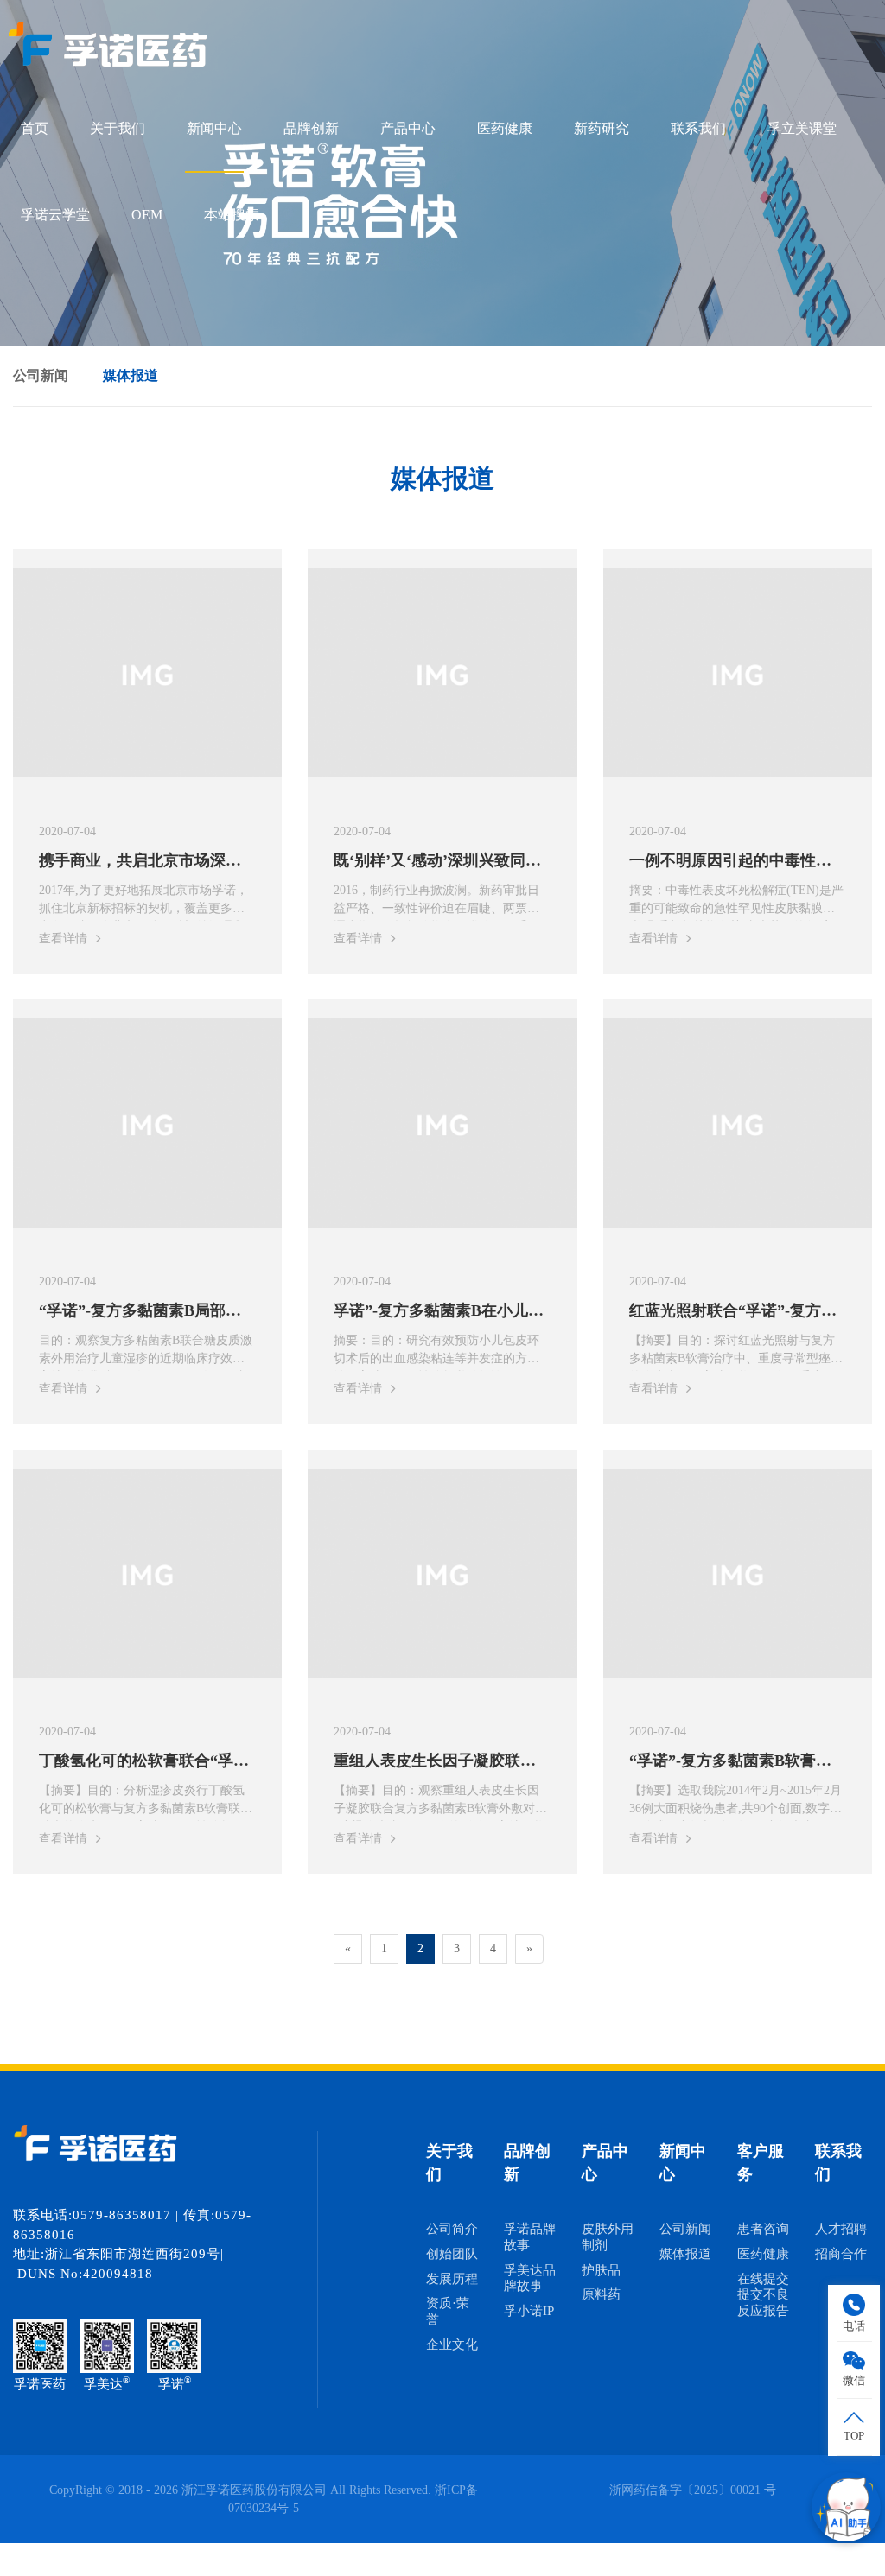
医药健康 (505, 128)
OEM (147, 215)
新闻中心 (214, 128)
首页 (35, 128)
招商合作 (841, 2254)
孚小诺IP (529, 2311)
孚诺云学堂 (55, 215)
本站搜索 (232, 215)
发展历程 (452, 2279)
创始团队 (452, 2254)
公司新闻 (41, 375)
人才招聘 (841, 2229)
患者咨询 (763, 2229)
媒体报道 (131, 375)
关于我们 (118, 128)
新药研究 (602, 128)
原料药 (601, 2294)
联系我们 (698, 128)
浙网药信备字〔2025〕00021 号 (693, 2490)
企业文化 (452, 2344)
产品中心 (408, 128)
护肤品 (601, 2270)
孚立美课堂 (802, 128)
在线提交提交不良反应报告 (763, 2295)
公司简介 (452, 2229)
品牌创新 (311, 128)
